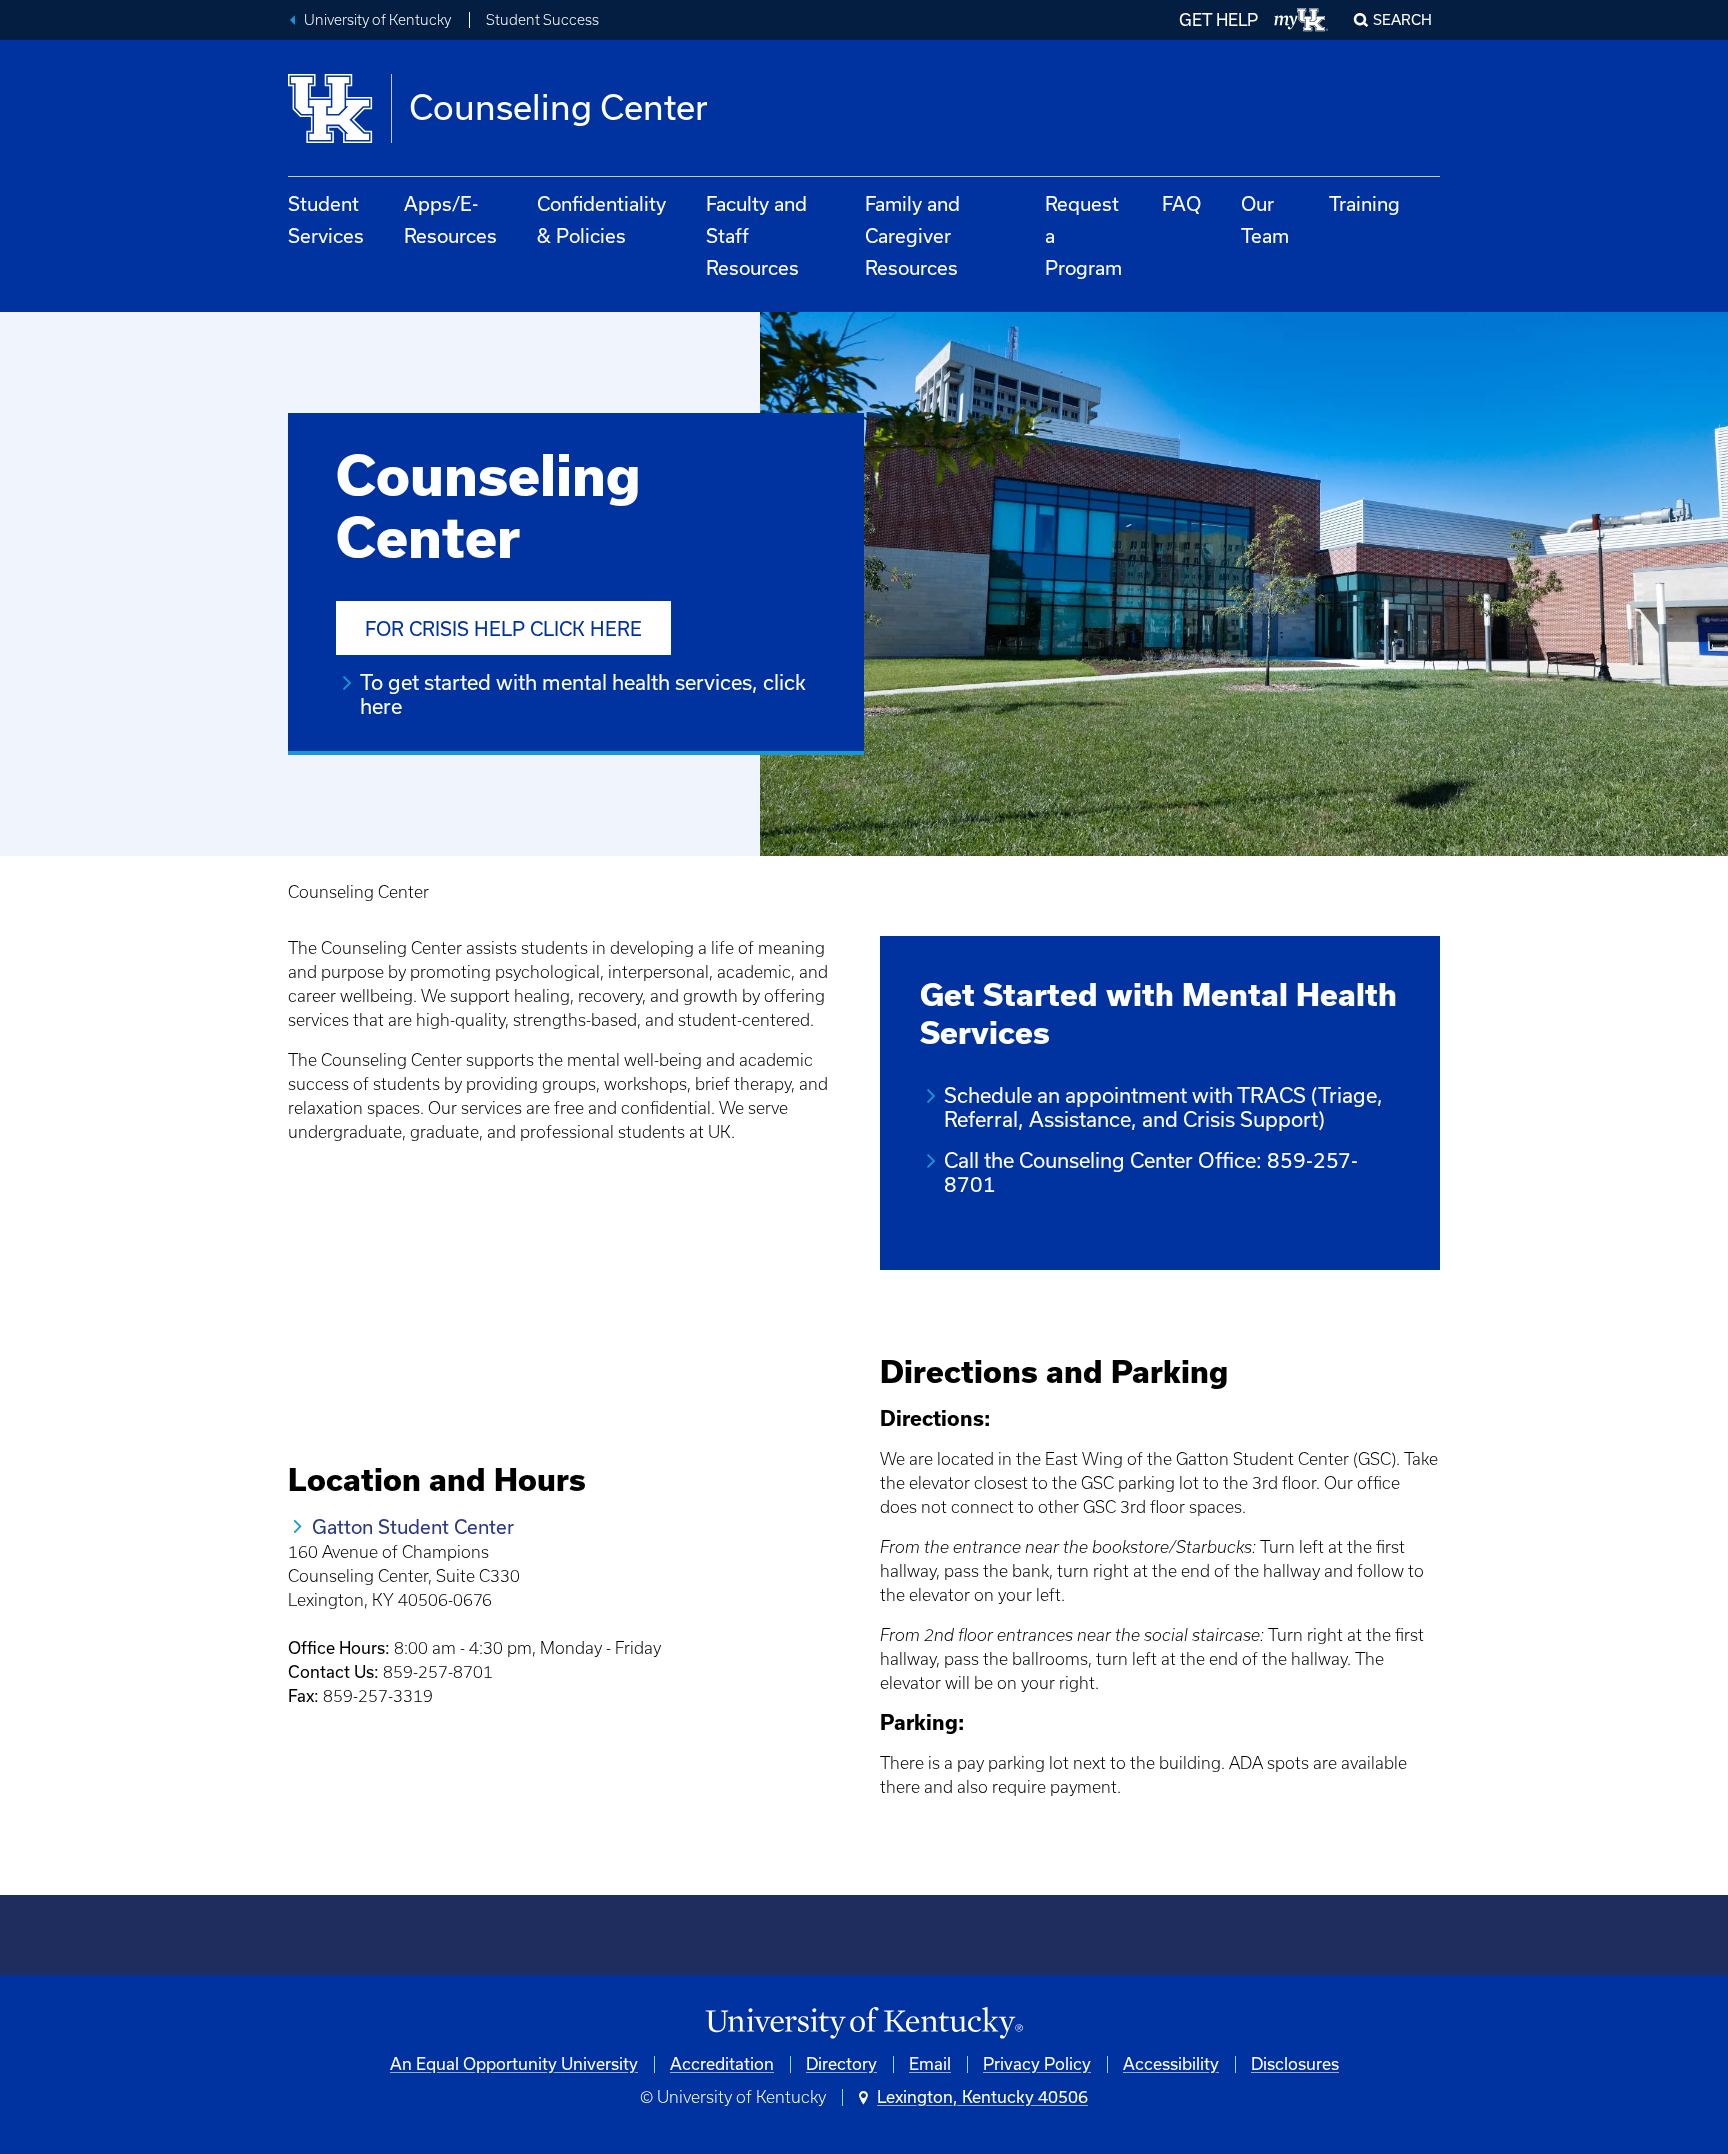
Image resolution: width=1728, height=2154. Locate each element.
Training (1364, 204)
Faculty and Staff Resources (756, 236)
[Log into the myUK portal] (1301, 20)
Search (1402, 20)
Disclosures (1295, 2064)
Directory (841, 2064)
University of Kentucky (377, 20)
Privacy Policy (1037, 2064)
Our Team (1265, 220)
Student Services (326, 220)
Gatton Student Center (413, 1527)
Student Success (542, 20)
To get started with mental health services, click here (583, 694)
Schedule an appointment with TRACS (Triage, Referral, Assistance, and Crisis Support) (1163, 1107)
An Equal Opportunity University (514, 2064)
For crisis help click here (503, 629)
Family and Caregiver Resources (912, 236)
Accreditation (722, 2064)
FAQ (1181, 204)
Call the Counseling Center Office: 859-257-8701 (1151, 1172)
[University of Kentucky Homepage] (864, 2023)
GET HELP (1218, 20)
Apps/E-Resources (450, 220)
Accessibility (1171, 2064)
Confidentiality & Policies (601, 220)
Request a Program (1083, 236)
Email (930, 2064)
